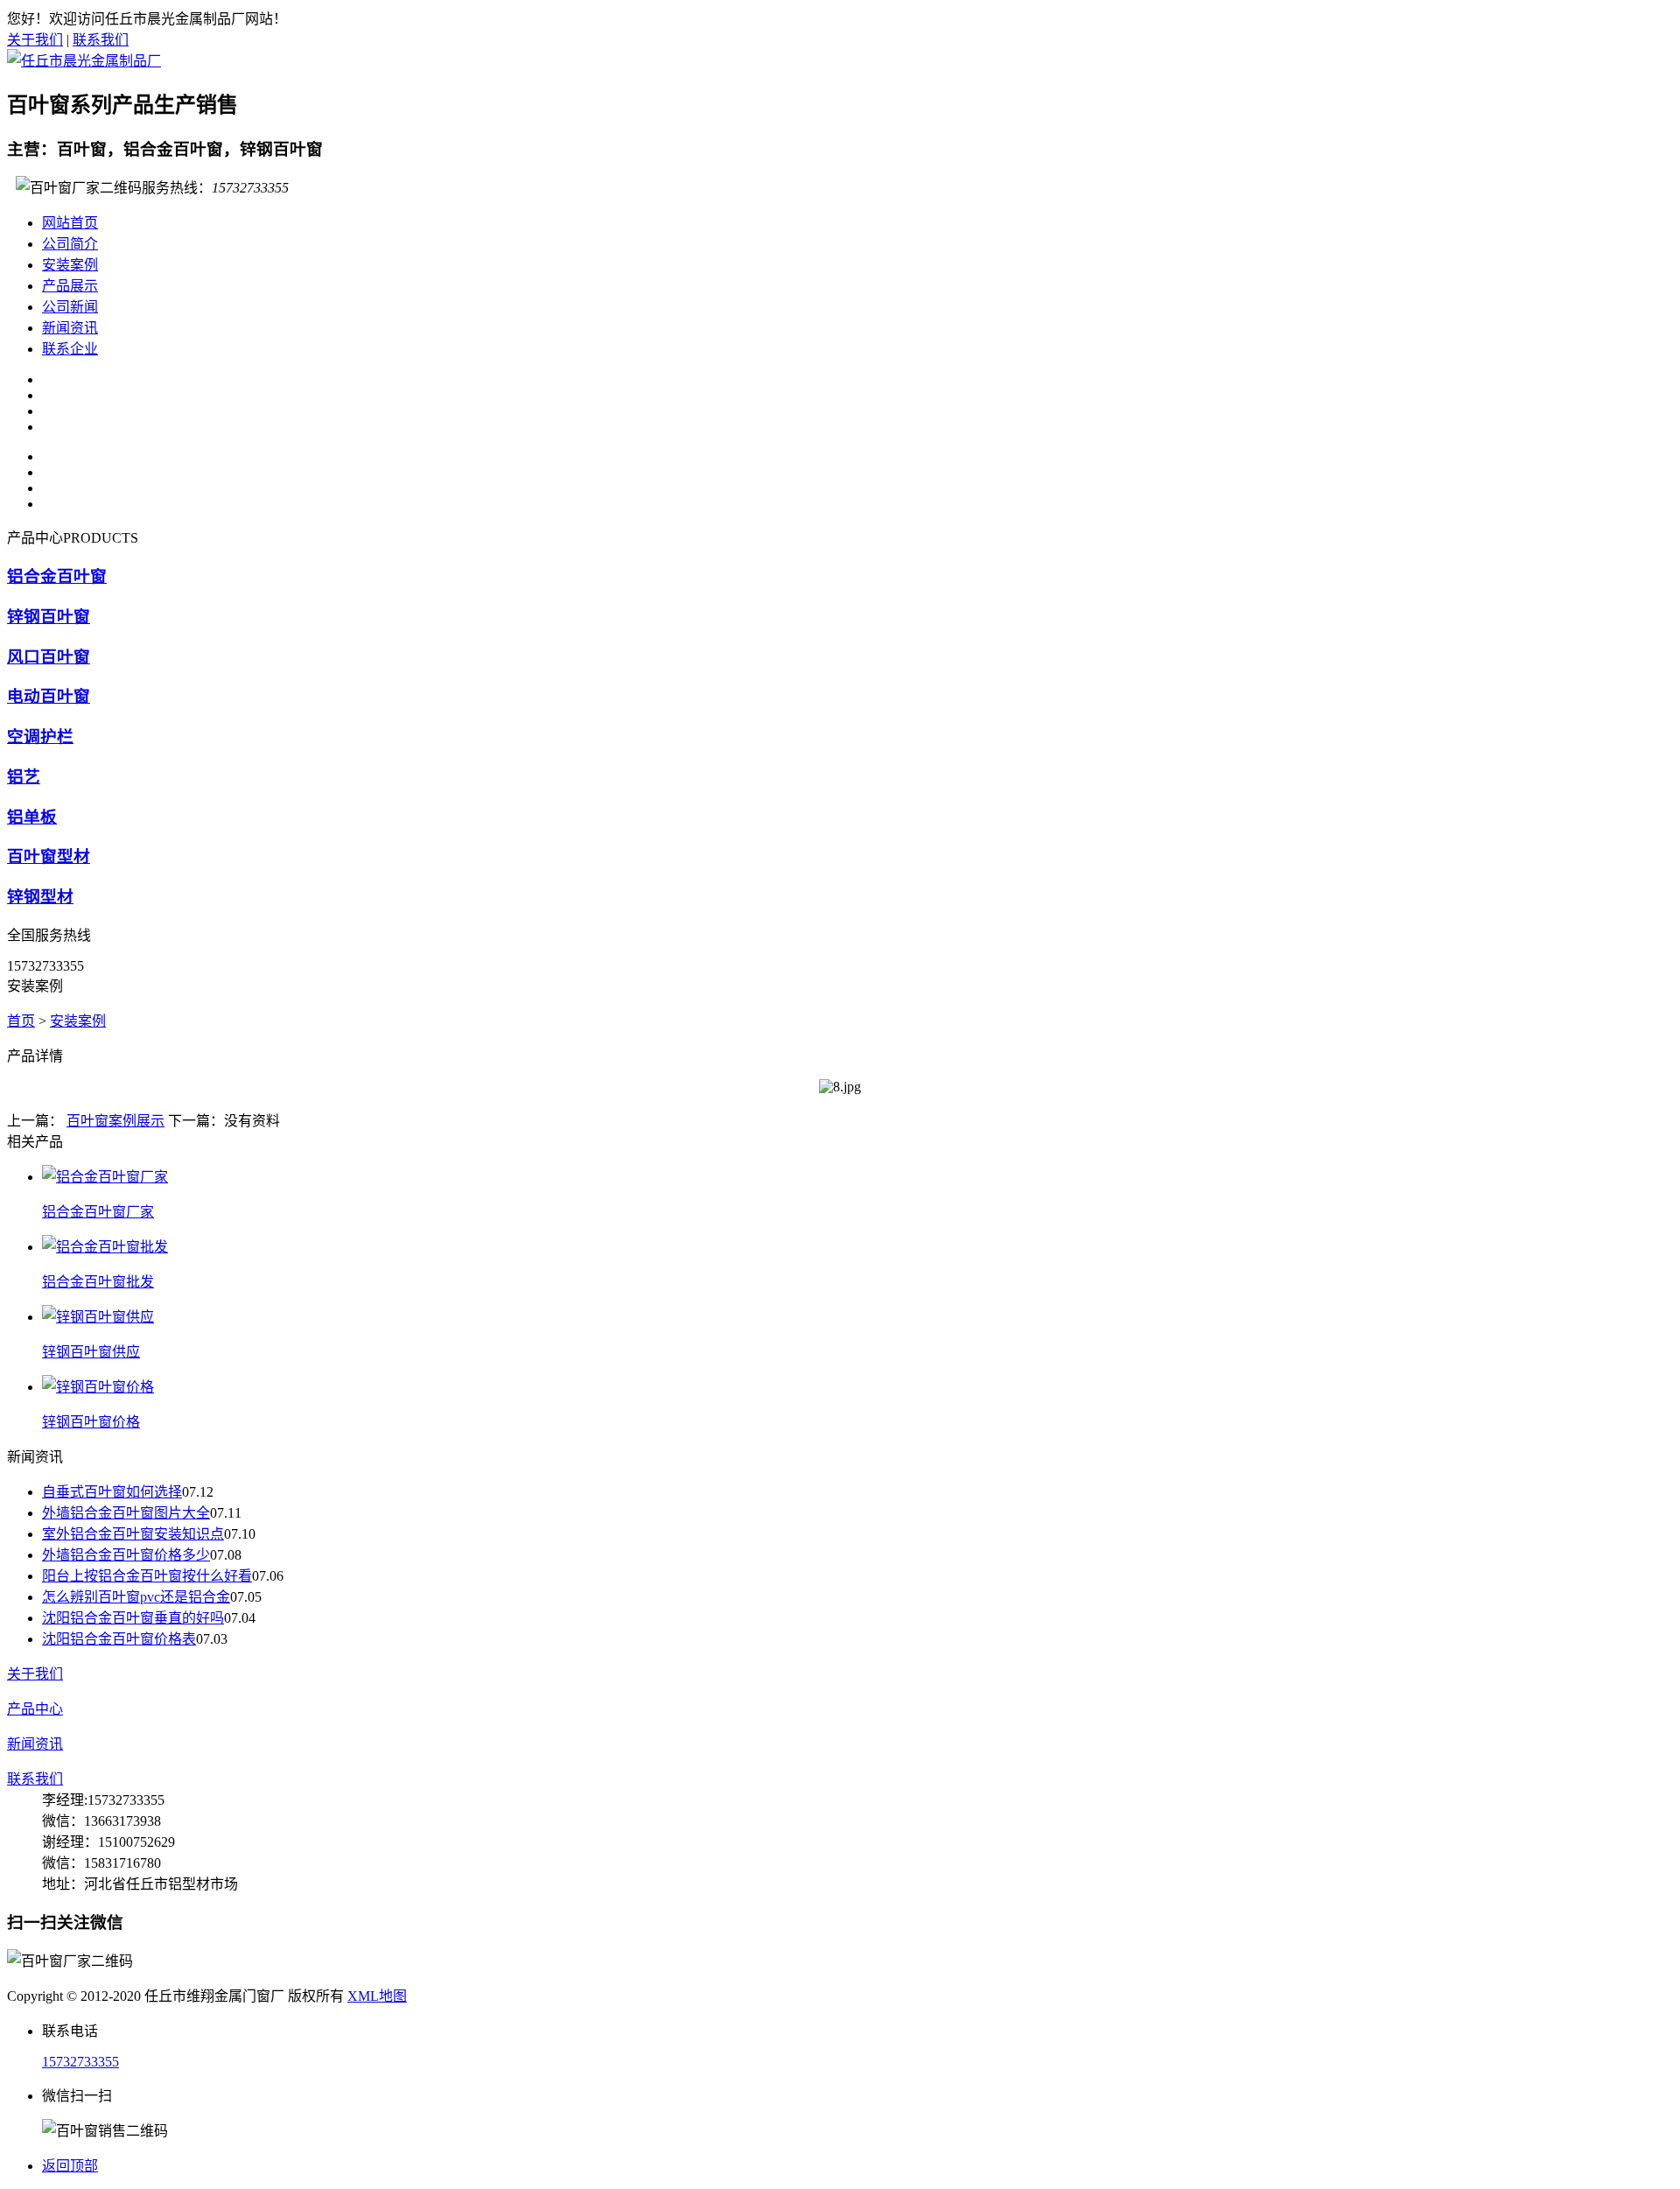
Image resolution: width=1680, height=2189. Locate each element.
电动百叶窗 (49, 696)
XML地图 (377, 1996)
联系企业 (70, 349)
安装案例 (70, 265)
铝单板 (32, 817)
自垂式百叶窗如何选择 (112, 1492)
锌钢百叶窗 (49, 617)
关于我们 (35, 40)
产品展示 (70, 286)
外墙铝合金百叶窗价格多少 (126, 1555)
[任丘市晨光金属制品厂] (84, 61)
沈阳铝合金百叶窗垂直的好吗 (133, 1618)
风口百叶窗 (49, 657)
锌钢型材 (40, 897)
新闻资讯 (70, 328)
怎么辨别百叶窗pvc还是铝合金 (136, 1597)
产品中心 (35, 1709)
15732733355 (80, 2062)
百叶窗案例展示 (115, 1121)
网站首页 (70, 223)
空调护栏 (40, 737)
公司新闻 (70, 307)
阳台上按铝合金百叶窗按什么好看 (147, 1576)
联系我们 (101, 40)
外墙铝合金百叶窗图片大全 (126, 1513)
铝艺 (24, 777)
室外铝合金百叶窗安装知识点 (133, 1534)
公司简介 (70, 244)
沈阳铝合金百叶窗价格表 (119, 1639)
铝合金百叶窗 (57, 576)
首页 (21, 1021)
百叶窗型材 (49, 856)
